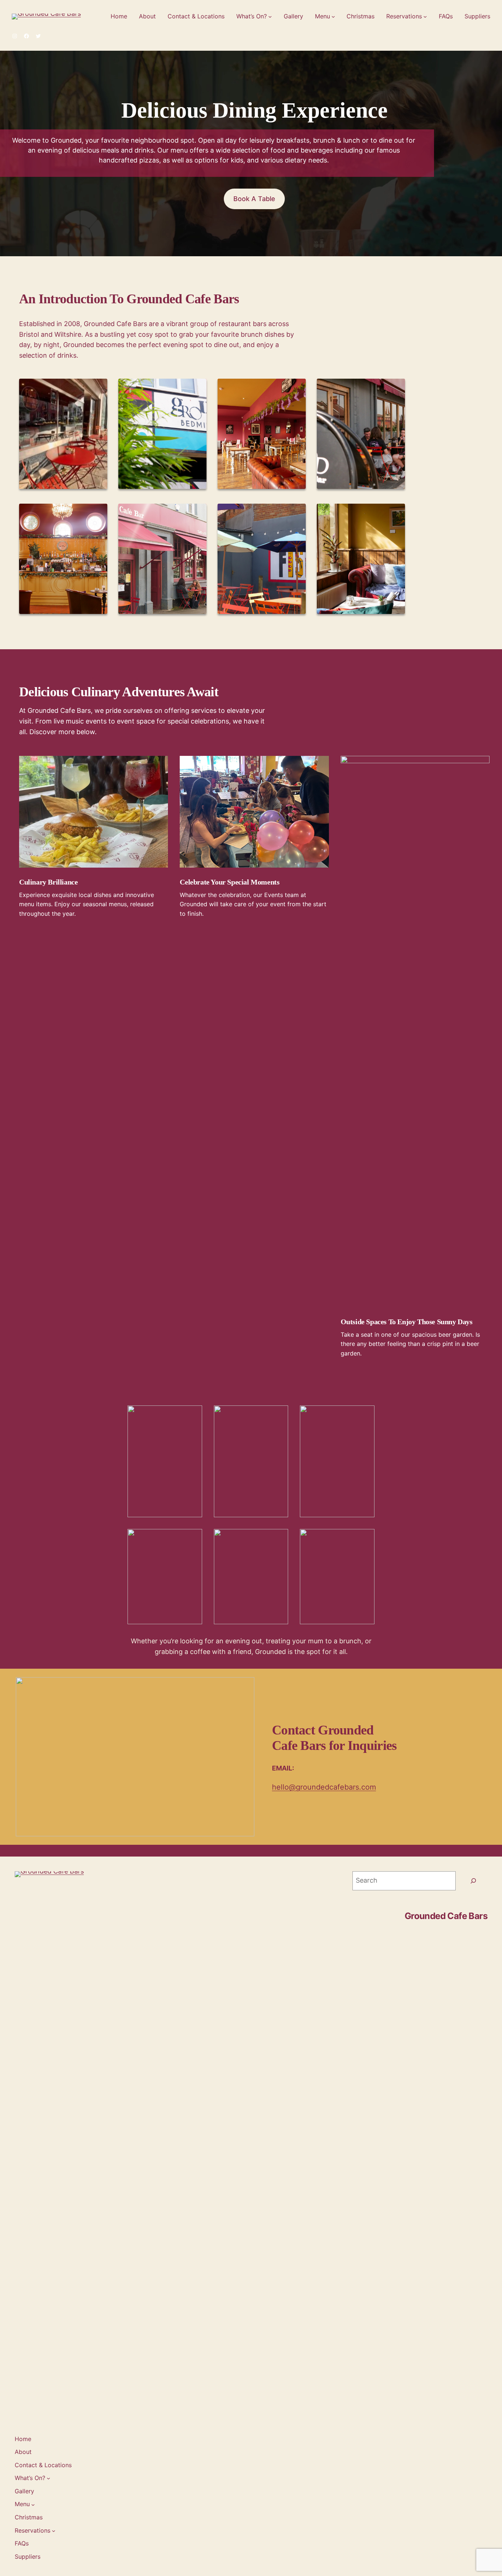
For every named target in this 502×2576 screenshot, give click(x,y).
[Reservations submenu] (425, 17)
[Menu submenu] (333, 17)
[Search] (473, 1881)
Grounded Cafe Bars (446, 1916)
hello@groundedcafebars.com (324, 1787)
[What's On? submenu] (270, 17)
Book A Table (254, 199)
